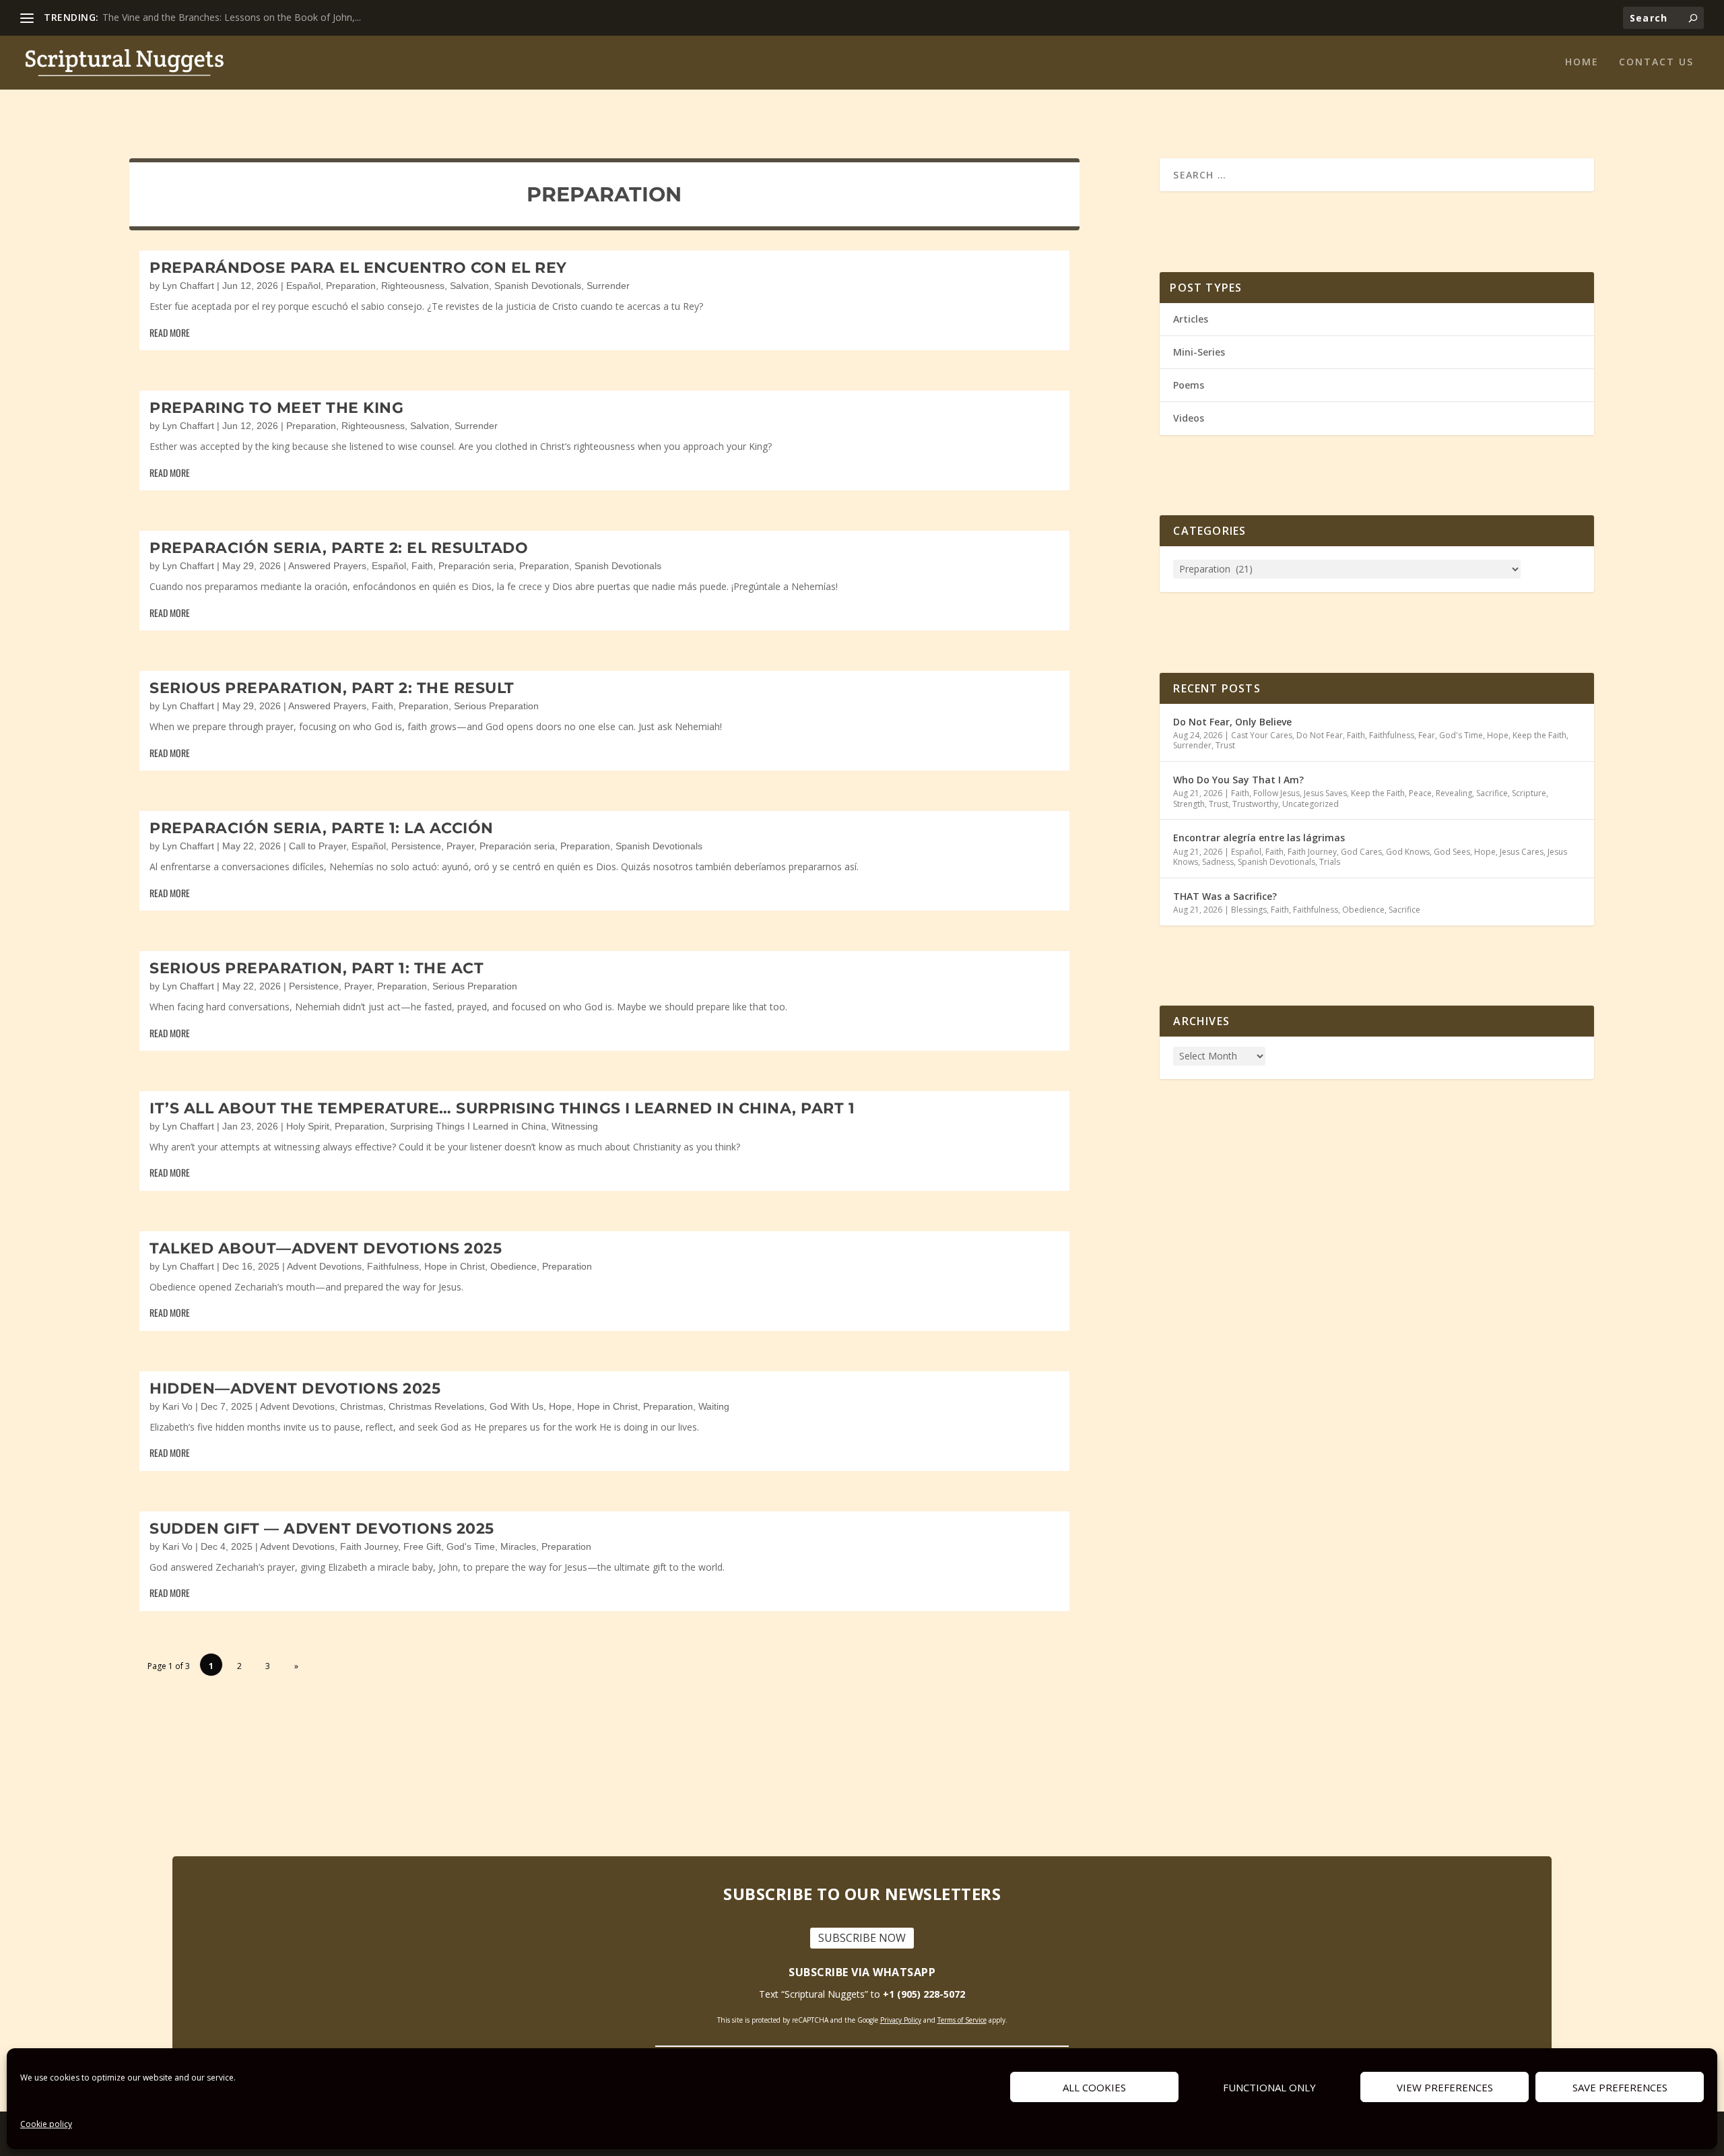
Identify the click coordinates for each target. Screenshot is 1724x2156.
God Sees (1452, 852)
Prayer (460, 846)
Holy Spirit (308, 1126)
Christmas (362, 1406)
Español (303, 286)
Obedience (513, 1266)
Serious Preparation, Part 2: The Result (332, 688)
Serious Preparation (496, 706)
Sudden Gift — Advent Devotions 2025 (322, 1529)
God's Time (471, 1546)
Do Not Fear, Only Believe (1232, 722)
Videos (1189, 418)
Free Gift (422, 1546)
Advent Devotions (324, 1266)
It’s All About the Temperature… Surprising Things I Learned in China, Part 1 (502, 1108)
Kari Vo (177, 1406)
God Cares (1361, 852)
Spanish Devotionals (538, 286)
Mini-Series (1199, 352)
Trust (1225, 745)
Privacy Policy (901, 2020)
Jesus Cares (1522, 852)
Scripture (1529, 793)
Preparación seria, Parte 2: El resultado (339, 548)
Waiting (714, 1406)
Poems (1189, 385)
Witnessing (575, 1126)
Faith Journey (369, 1546)
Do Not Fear (1320, 735)
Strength (1189, 804)
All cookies (1094, 2087)
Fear (1427, 735)
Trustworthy (1255, 804)
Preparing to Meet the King (276, 408)
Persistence (416, 846)
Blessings (1249, 910)
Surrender (608, 286)
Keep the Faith (1539, 735)
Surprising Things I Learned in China (468, 1126)
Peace (1420, 793)
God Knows (1408, 852)
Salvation (469, 286)
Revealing (1454, 793)
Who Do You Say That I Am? (1238, 780)
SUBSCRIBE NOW (862, 1938)
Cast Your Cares (1262, 735)
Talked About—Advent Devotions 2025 (326, 1248)
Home (1582, 62)
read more (170, 332)
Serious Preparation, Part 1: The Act (317, 968)
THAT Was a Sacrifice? (1225, 896)
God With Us (517, 1406)
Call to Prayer (318, 846)
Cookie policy (46, 2124)
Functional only (1269, 2087)
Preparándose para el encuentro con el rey (358, 268)
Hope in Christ (455, 1266)
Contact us (1656, 62)
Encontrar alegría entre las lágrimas (1259, 838)
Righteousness (413, 286)
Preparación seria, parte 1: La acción (322, 828)
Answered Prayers (327, 566)
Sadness (1218, 862)
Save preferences (1620, 2087)
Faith (422, 566)
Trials (1330, 862)
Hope (560, 1406)
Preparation (351, 286)
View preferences (1445, 2087)
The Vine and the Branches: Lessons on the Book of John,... (232, 17)
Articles (1191, 319)
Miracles (518, 1546)
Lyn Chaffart (188, 286)
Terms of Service (962, 2020)
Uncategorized (1311, 804)
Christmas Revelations (436, 1406)
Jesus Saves (1325, 793)
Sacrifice (1492, 793)
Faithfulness (393, 1266)
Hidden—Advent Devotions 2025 (295, 1389)
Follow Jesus (1277, 793)
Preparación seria (476, 566)
